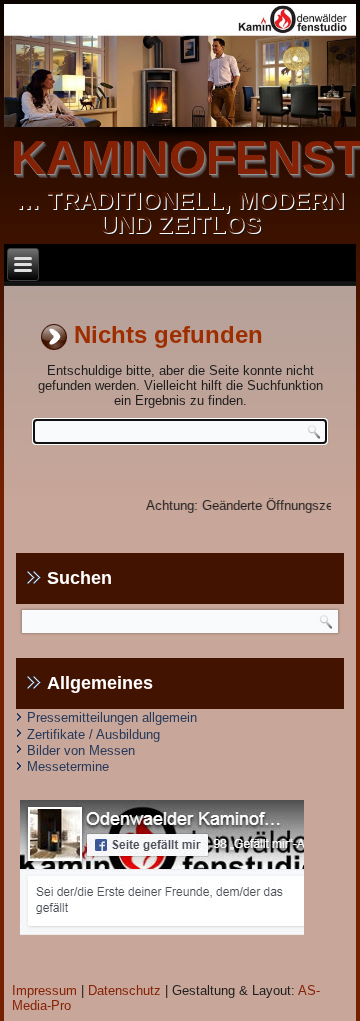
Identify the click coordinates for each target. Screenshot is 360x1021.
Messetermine (68, 766)
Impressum (44, 990)
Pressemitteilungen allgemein (112, 717)
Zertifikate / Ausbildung (93, 734)
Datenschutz (124, 990)
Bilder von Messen (81, 750)
